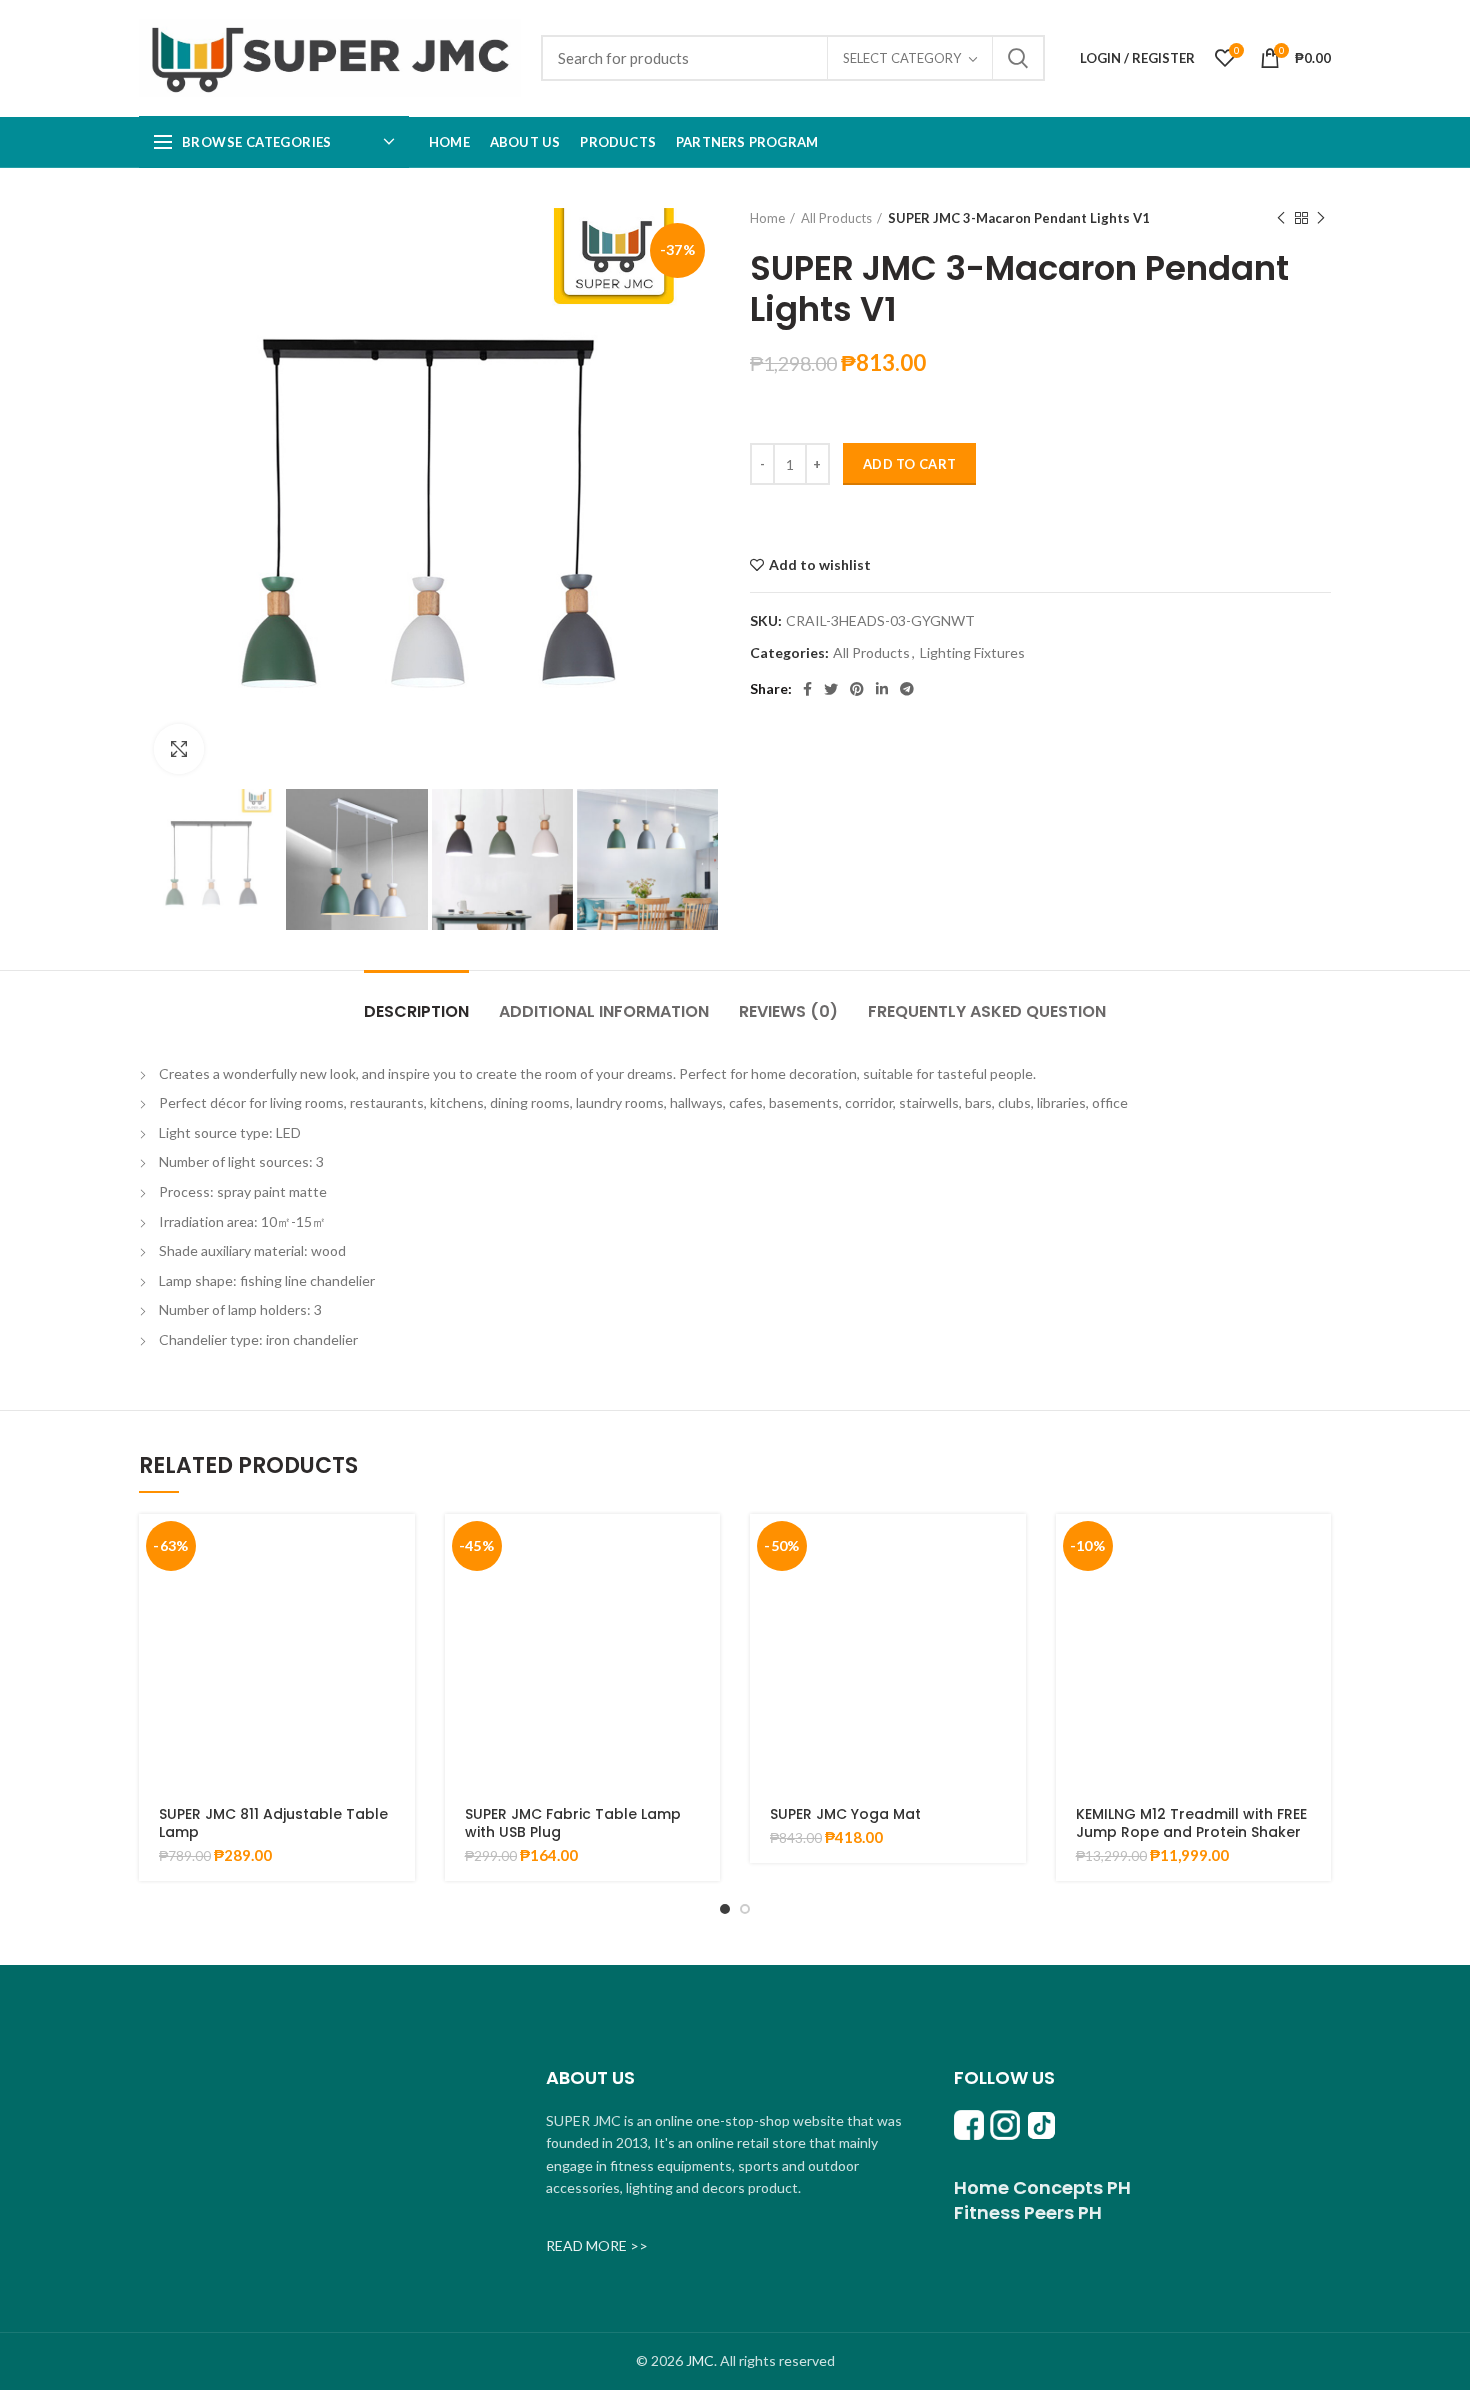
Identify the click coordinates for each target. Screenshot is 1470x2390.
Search (1018, 58)
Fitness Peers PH (1028, 2212)
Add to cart (909, 464)
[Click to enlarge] (179, 749)
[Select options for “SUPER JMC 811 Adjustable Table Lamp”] (400, 1546)
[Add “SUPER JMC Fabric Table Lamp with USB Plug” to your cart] (705, 1546)
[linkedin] (882, 689)
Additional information (604, 1011)
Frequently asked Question (987, 1011)
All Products (836, 218)
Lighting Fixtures (972, 653)
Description (416, 1011)
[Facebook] (807, 689)
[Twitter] (831, 689)
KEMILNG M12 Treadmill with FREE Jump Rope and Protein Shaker (1191, 1823)
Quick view (400, 1591)
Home (767, 218)
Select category (902, 58)
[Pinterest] (857, 689)
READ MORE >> (597, 2245)
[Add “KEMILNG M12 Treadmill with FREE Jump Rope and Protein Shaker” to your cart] (1316, 1546)
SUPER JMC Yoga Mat (845, 1814)
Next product (1321, 218)
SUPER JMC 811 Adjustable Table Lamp (273, 1823)
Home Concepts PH (1042, 2187)
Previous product (1281, 218)
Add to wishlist (820, 565)
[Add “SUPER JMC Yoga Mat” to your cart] (1011, 1546)
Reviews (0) (788, 1011)
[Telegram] (907, 689)
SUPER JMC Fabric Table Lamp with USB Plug (573, 1823)
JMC (700, 2360)
